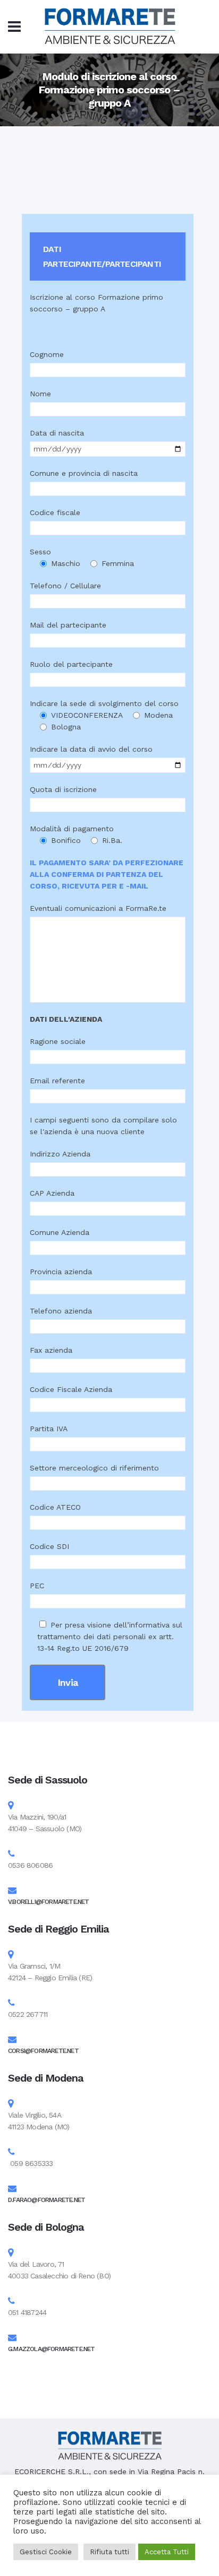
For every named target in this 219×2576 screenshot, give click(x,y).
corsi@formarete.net (43, 2051)
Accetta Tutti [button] (167, 2552)
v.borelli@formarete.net (49, 1902)
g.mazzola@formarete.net (52, 2349)
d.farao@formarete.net (47, 2200)
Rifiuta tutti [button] (109, 2552)
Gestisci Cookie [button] (46, 2552)
